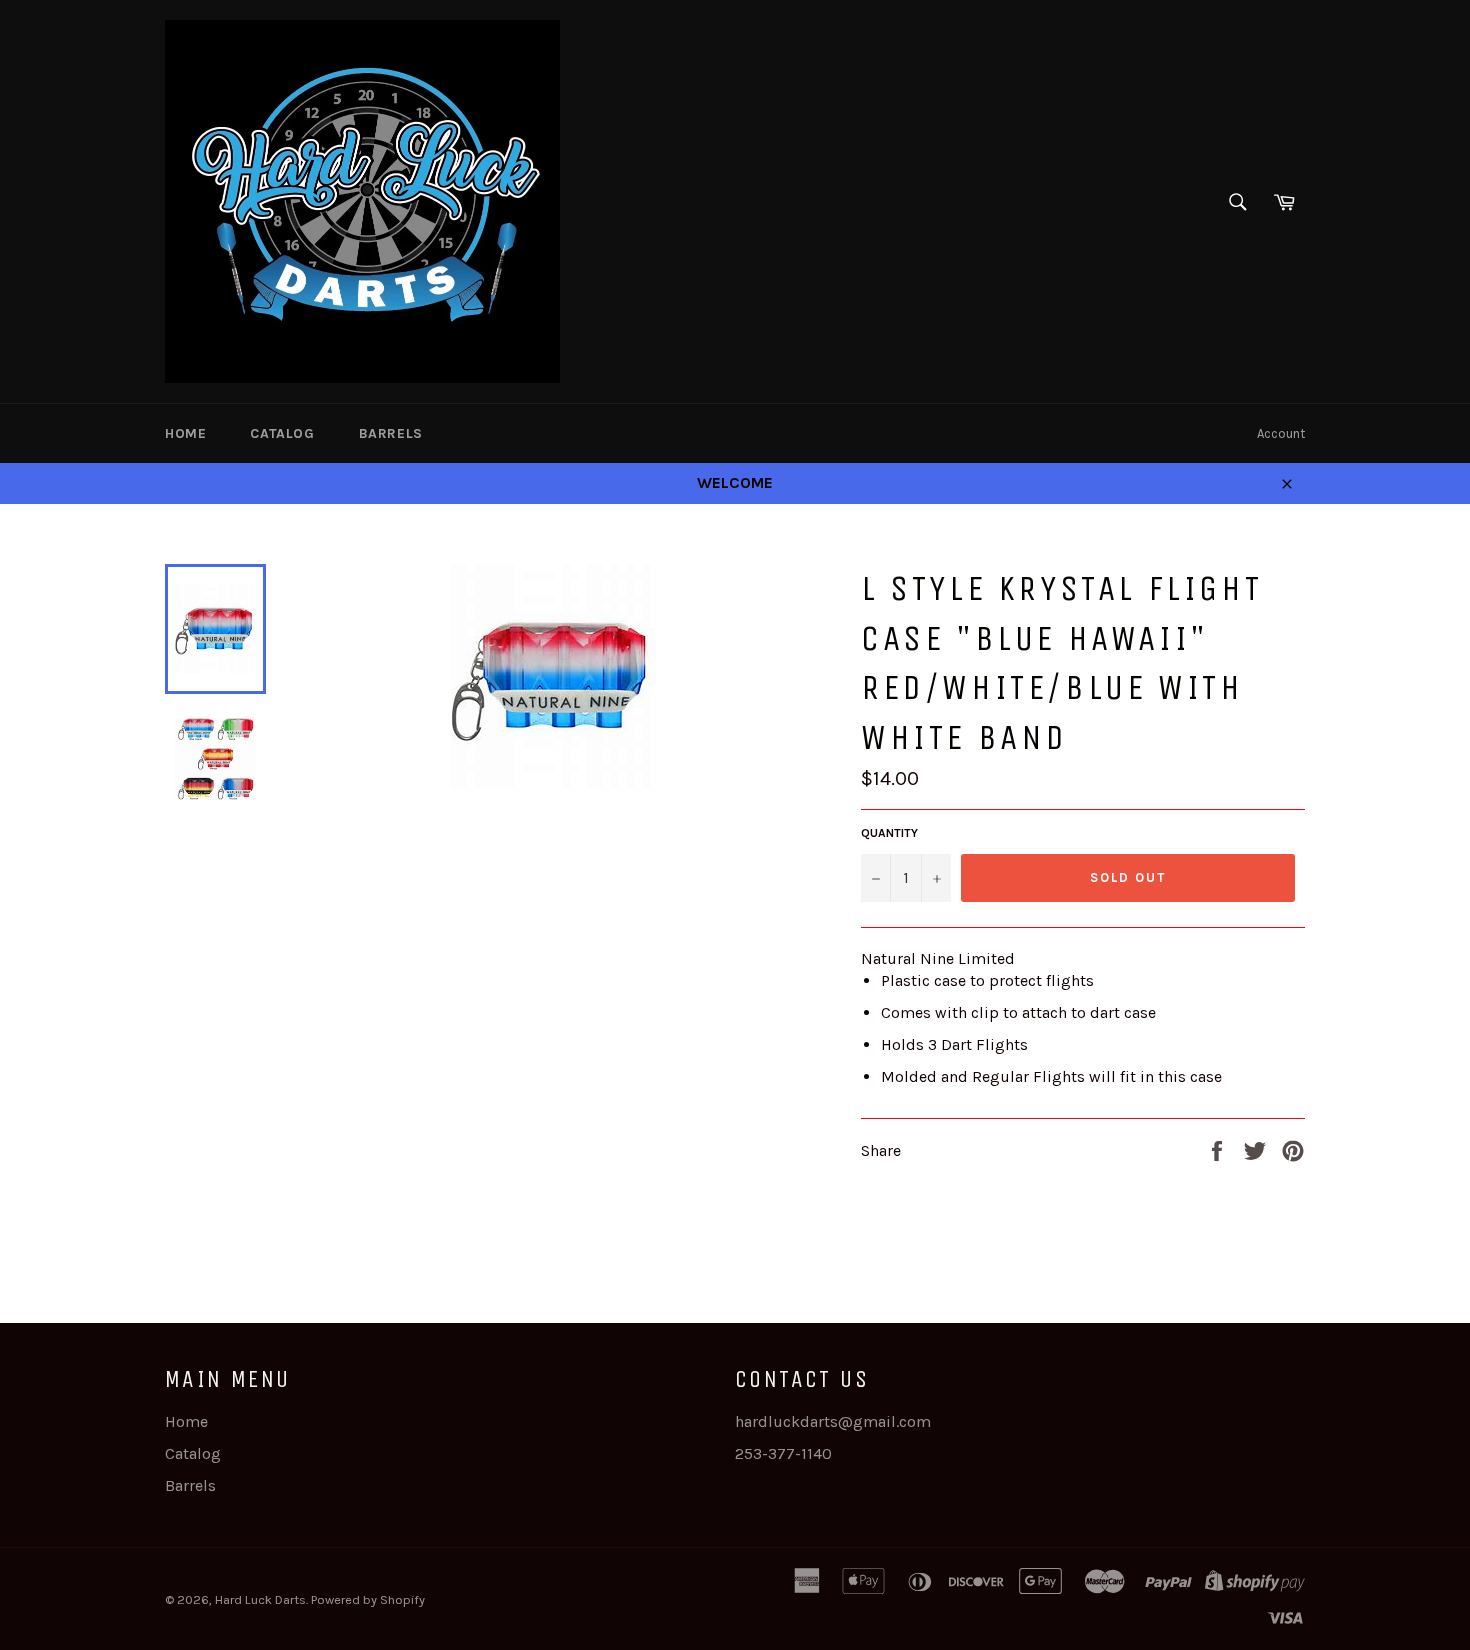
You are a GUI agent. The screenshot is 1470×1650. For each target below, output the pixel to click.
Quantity (889, 833)
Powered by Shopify (368, 1599)
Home (185, 433)
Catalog (282, 433)
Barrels (391, 433)
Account (1281, 433)
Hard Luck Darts (260, 1599)
